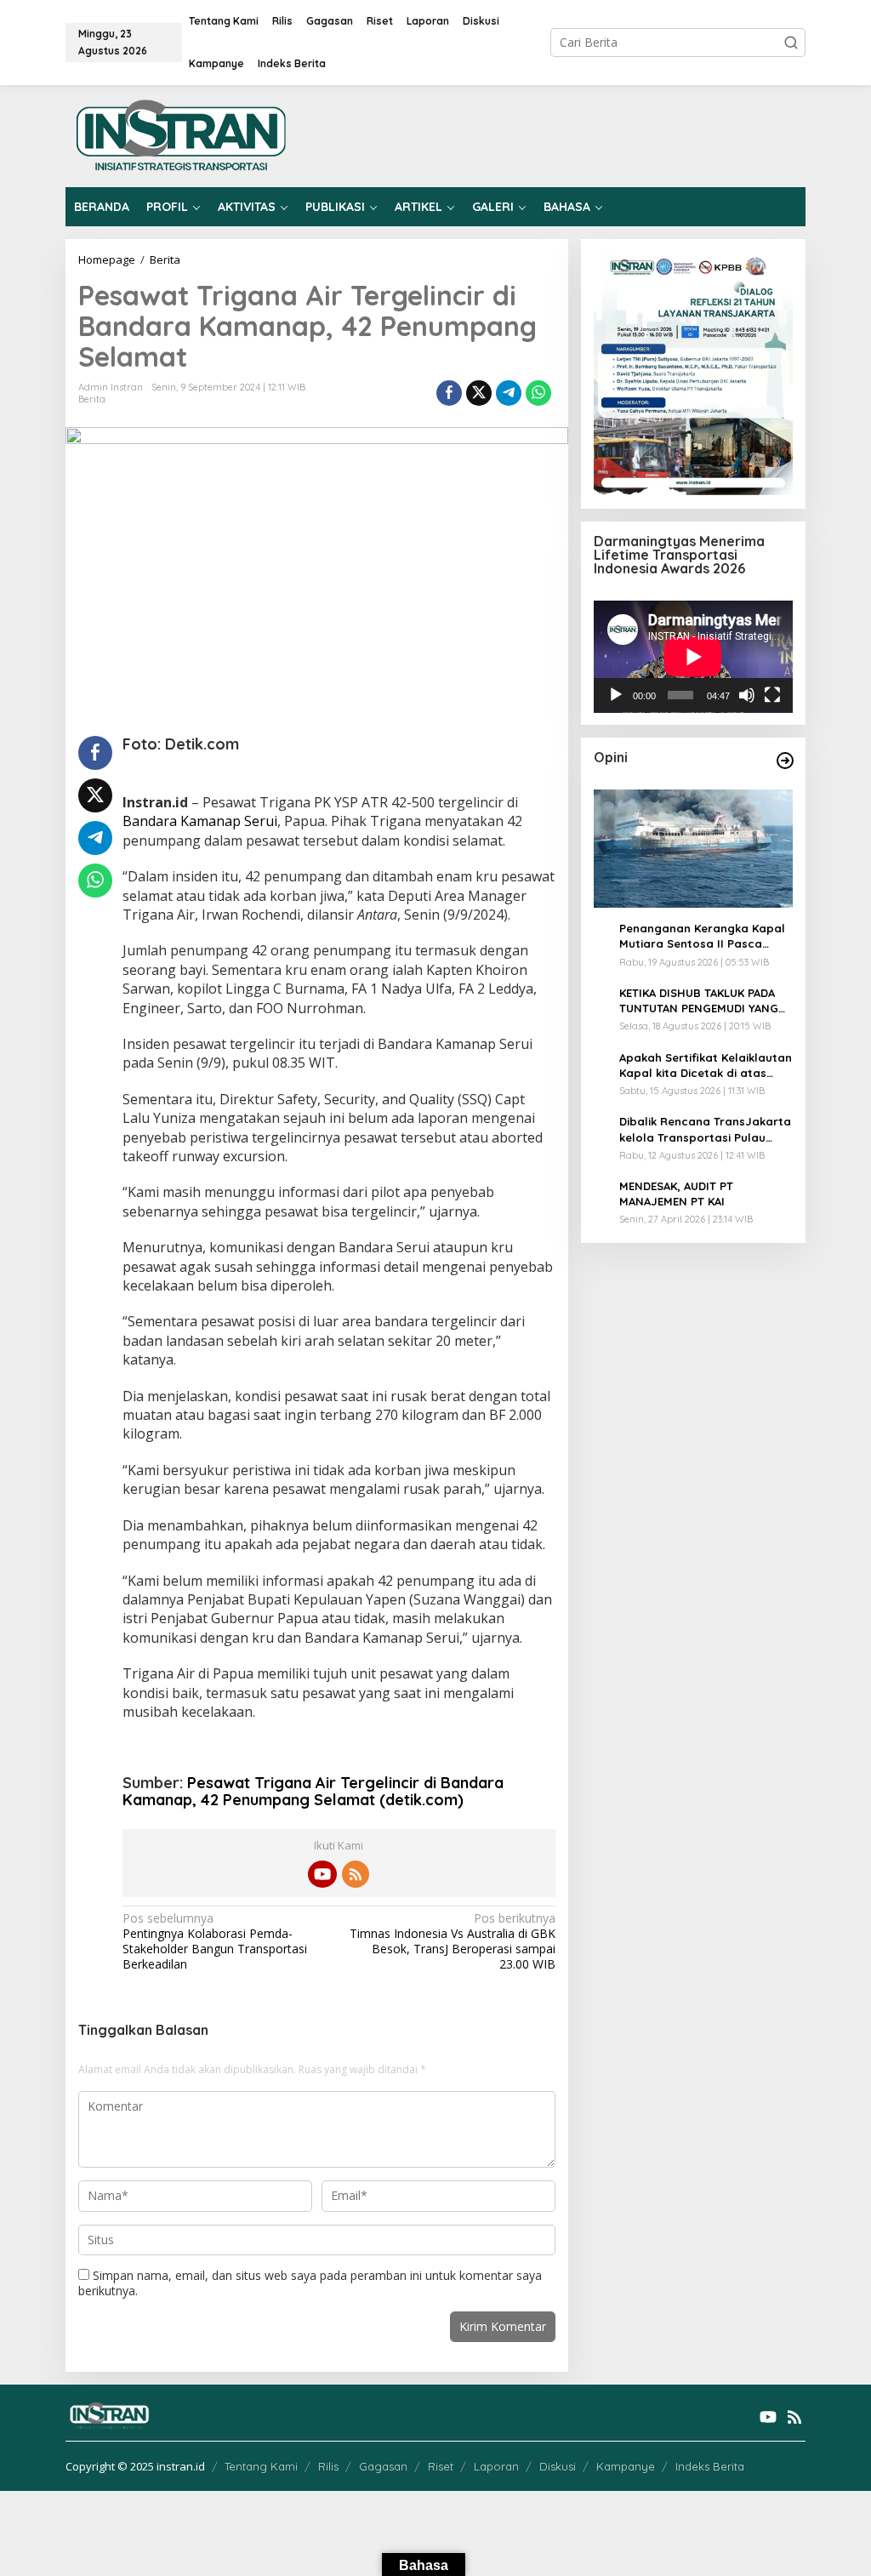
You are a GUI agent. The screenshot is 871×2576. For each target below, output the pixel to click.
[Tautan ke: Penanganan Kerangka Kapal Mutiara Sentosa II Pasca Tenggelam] (693, 849)
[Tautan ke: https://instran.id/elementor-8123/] (785, 761)
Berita (92, 399)
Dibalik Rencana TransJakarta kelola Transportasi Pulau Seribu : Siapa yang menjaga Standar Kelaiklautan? (705, 1129)
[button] (791, 43)
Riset (441, 2466)
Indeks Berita (710, 2466)
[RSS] (356, 1874)
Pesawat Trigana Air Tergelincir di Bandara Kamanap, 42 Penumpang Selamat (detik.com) (313, 1791)
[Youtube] (322, 1874)
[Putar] (616, 695)
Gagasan (383, 2466)
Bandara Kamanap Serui (200, 821)
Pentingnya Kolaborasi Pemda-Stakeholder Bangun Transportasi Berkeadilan (215, 1942)
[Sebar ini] (449, 393)
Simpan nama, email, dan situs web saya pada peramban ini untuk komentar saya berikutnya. (310, 2283)
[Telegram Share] (509, 393)
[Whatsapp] (538, 393)
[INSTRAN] (182, 135)
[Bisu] (747, 695)
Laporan (496, 2466)
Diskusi (558, 2466)
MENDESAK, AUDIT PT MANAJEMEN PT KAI (676, 1194)
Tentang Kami (261, 2466)
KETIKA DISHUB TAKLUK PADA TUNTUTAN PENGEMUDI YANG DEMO (699, 1001)
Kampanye (626, 2466)
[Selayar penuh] (772, 695)
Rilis (328, 2466)
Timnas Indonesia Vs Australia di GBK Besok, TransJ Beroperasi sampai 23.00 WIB (452, 1942)
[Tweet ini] (479, 393)
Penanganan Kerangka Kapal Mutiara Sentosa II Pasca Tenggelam (702, 936)
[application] (693, 657)
